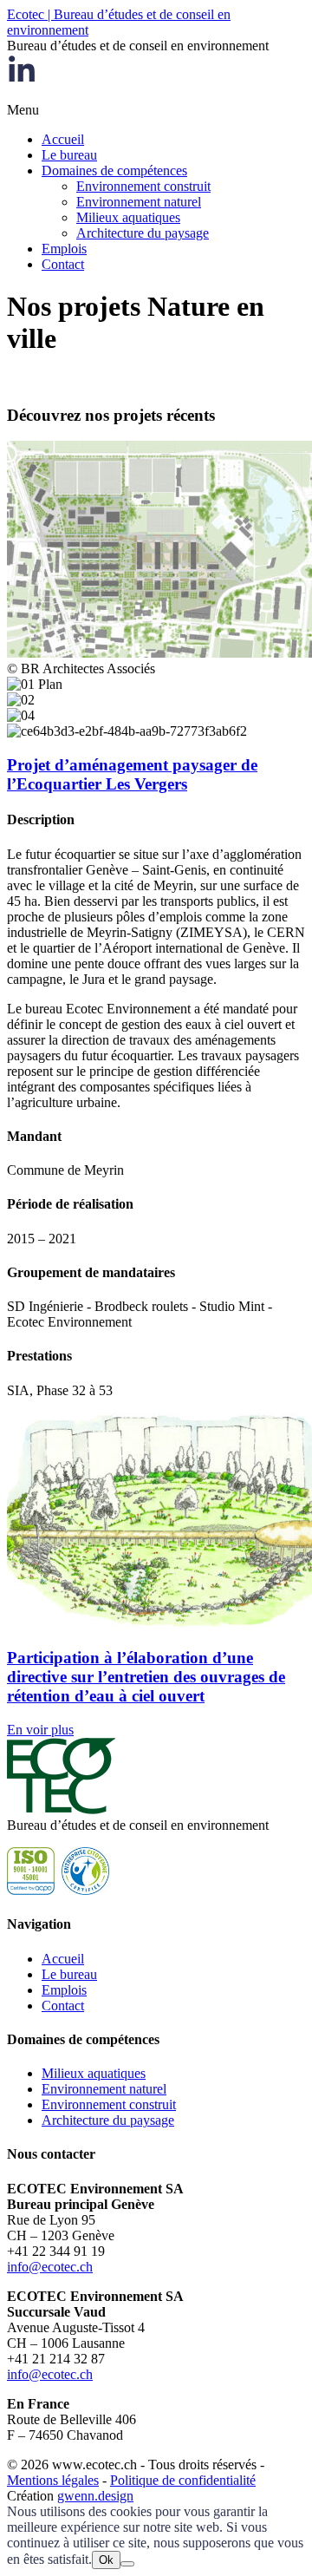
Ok (106, 2560)
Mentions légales (53, 2480)
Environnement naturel (139, 202)
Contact (63, 264)
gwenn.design (95, 2496)
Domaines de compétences (114, 170)
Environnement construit (143, 186)
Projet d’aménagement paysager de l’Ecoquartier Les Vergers (132, 774)
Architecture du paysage (143, 233)
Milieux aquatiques (128, 217)
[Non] (127, 2564)
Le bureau (69, 155)
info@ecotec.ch (50, 2267)
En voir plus (40, 1730)
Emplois (64, 249)
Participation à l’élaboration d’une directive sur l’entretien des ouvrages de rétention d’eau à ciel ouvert (146, 1677)
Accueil (63, 139)
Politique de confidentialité (183, 2480)
